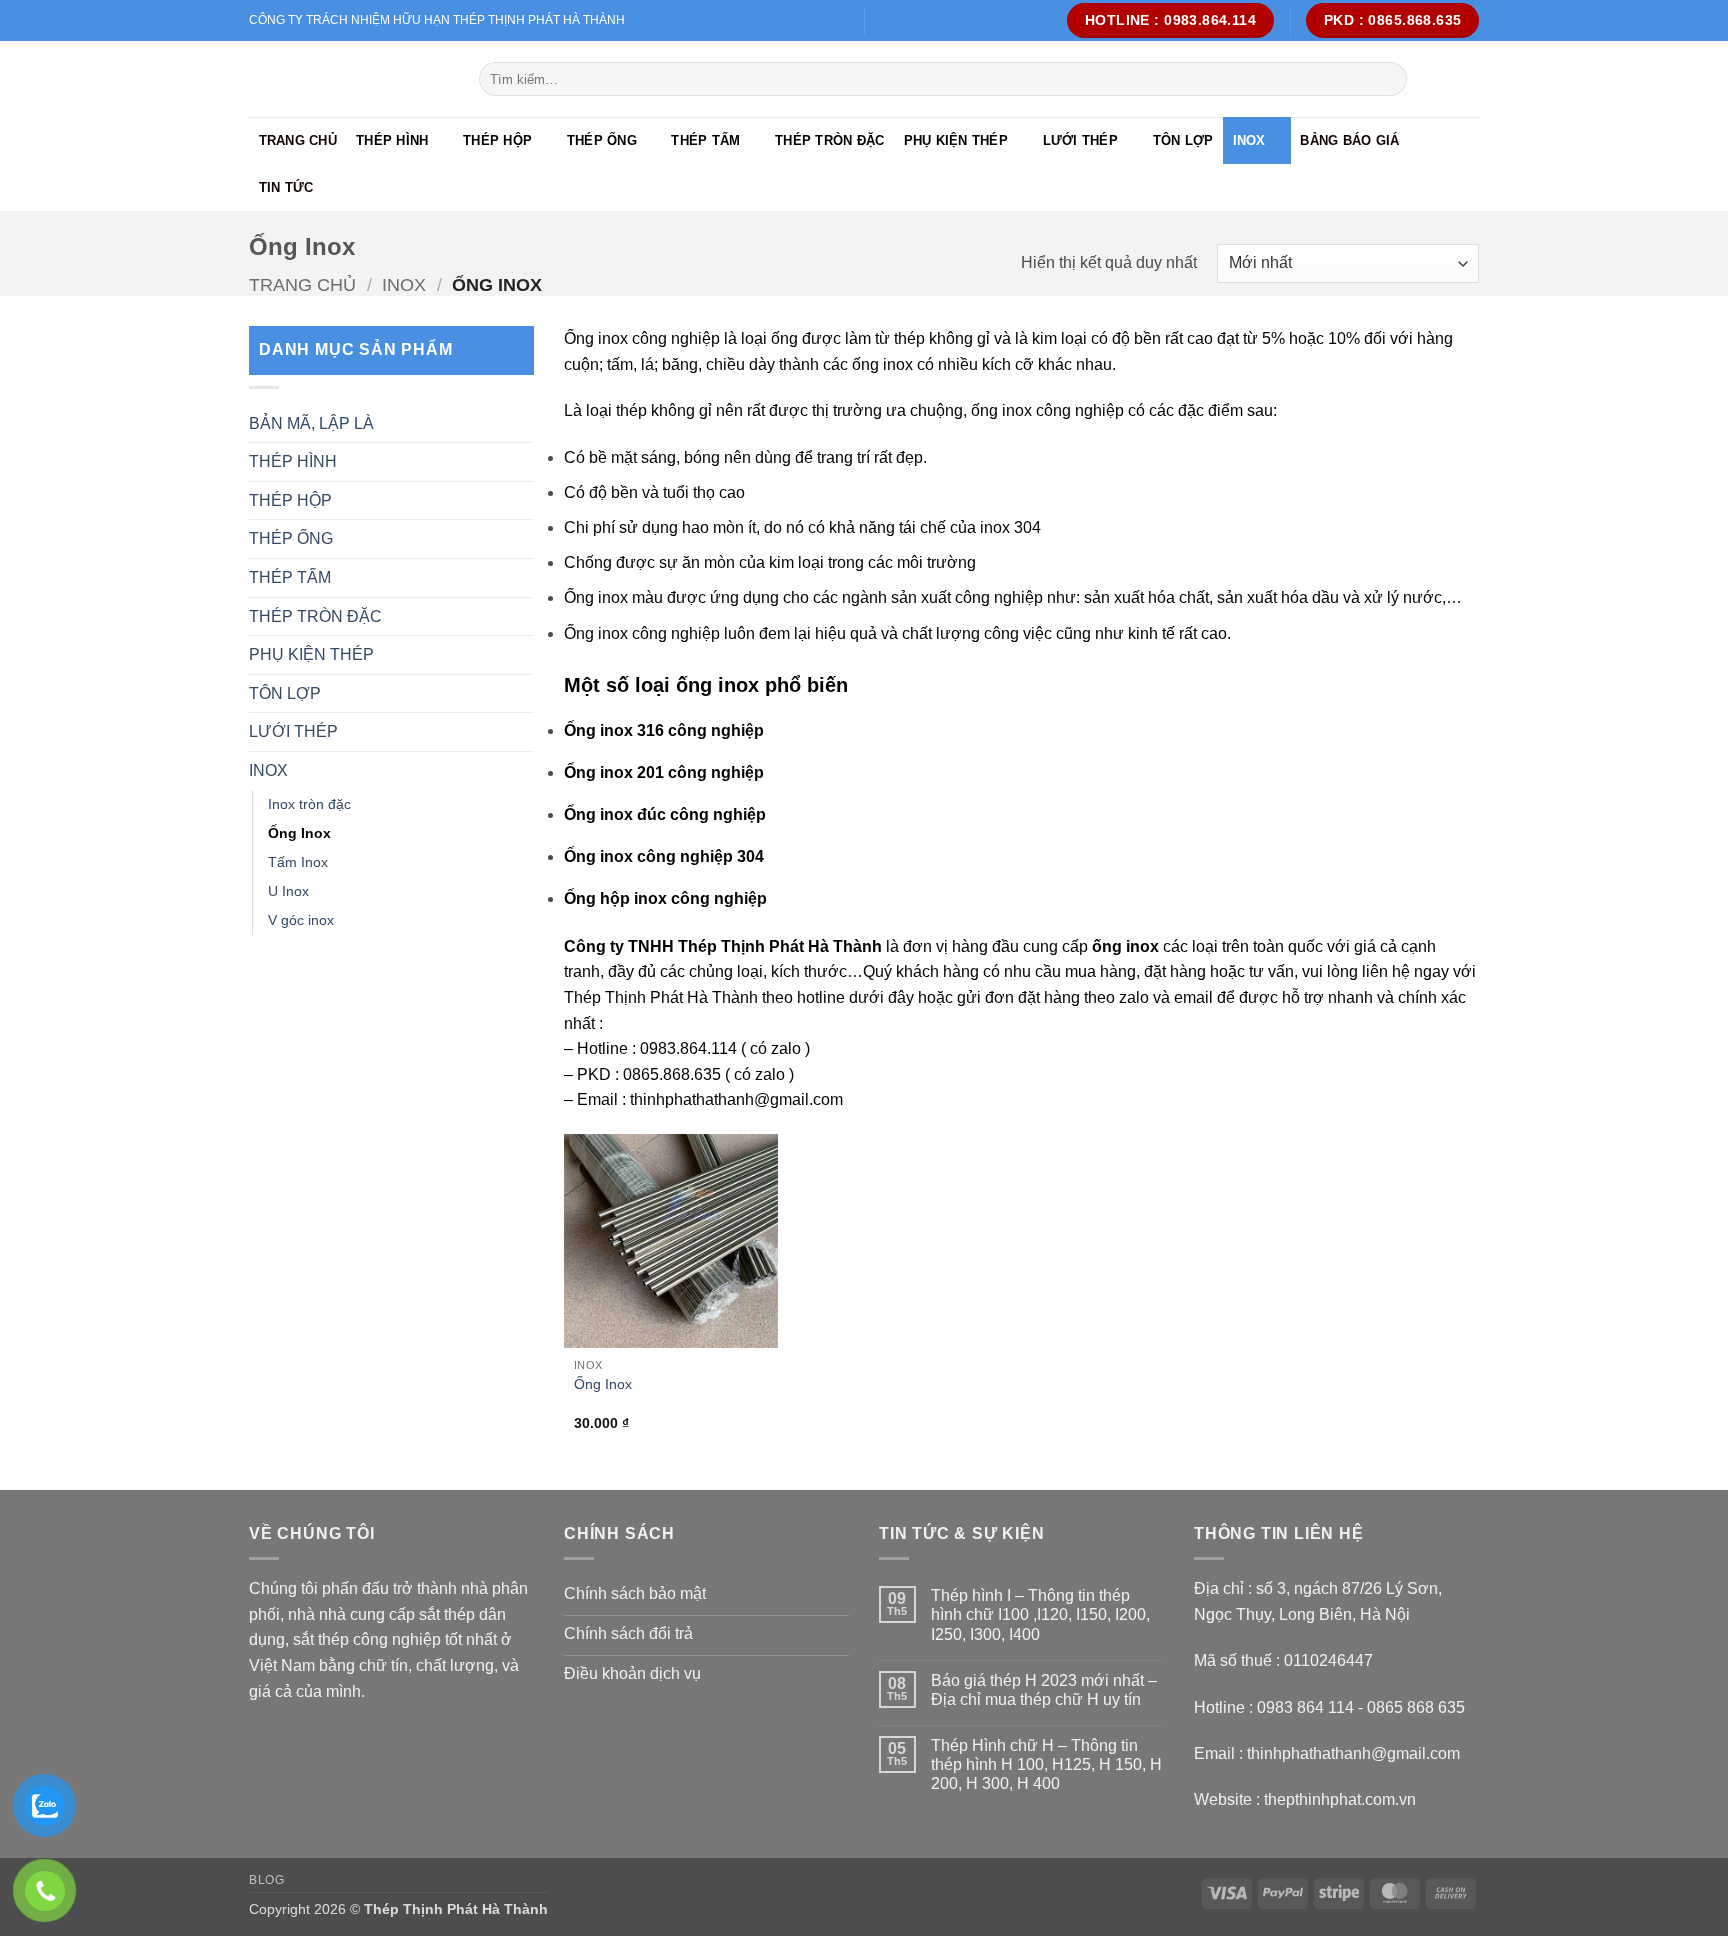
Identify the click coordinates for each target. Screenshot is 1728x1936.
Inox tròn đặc (309, 804)
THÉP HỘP (497, 140)
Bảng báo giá (1349, 140)
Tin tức (286, 187)
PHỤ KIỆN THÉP (956, 140)
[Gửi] (1388, 79)
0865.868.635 (672, 1074)
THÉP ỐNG (602, 140)
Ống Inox (299, 833)
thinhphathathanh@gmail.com (736, 1099)
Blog (266, 1880)
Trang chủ (298, 140)
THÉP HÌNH (392, 140)
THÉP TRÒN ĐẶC (829, 140)
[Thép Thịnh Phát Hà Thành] (349, 79)
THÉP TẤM (705, 140)
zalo (786, 1048)
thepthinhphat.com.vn (1340, 1799)
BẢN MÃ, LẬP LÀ (311, 423)
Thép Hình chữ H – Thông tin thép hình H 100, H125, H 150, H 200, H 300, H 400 (1046, 1764)
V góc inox (301, 920)
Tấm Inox (298, 862)
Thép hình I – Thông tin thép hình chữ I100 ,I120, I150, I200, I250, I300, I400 (1040, 1614)
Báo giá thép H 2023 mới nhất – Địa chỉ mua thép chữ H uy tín (1044, 1690)
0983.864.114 (688, 1048)
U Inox (288, 891)
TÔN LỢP (1183, 140)
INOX (1249, 140)
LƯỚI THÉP (1080, 140)
